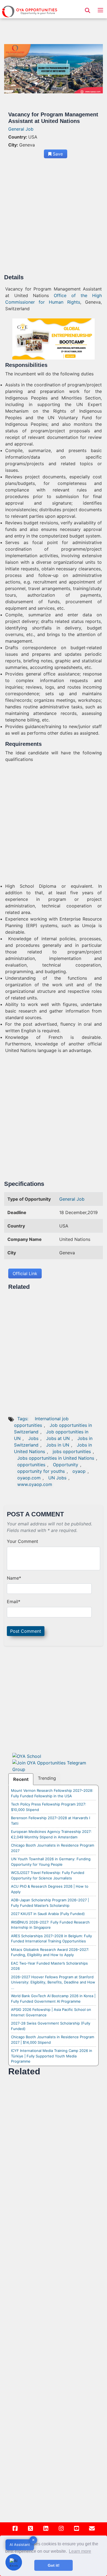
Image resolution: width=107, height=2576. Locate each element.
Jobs (33, 1438)
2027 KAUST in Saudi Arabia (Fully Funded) (48, 1914)
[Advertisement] (54, 218)
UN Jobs (57, 1478)
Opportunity (66, 1465)
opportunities (31, 1465)
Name (14, 1578)
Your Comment (22, 1541)
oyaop (79, 1471)
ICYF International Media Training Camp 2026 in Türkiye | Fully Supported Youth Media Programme (52, 2056)
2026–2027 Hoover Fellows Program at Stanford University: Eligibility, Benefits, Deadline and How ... (53, 1982)
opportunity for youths (41, 1471)
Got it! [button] (54, 2565)
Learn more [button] (80, 2551)
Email (14, 1602)
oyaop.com (29, 1478)
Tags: (23, 1419)
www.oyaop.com (35, 1484)
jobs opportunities (72, 1451)
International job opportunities (41, 1422)
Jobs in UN (58, 1445)
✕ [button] (33, 2540)
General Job (21, 129)
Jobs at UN (58, 1438)
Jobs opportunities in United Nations (56, 1458)
